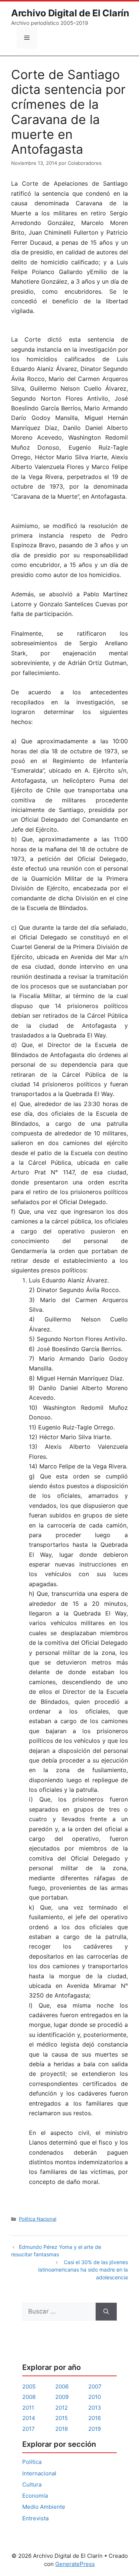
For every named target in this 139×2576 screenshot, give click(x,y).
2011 (28, 2408)
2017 (29, 2429)
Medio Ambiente (44, 2507)
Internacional (39, 2473)
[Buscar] (106, 2312)
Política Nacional (38, 2219)
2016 (95, 2418)
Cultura (32, 2484)
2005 (29, 2386)
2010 (95, 2397)
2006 (62, 2386)
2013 (95, 2408)
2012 (62, 2408)
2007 (95, 2386)
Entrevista (35, 2518)
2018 (62, 2429)
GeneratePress (75, 2564)
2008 (29, 2397)
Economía (35, 2496)
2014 (29, 2418)
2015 (62, 2418)
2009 (62, 2397)
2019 (95, 2429)
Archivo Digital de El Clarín (70, 13)
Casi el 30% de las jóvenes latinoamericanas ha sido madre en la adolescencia (83, 2270)
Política (32, 2462)
